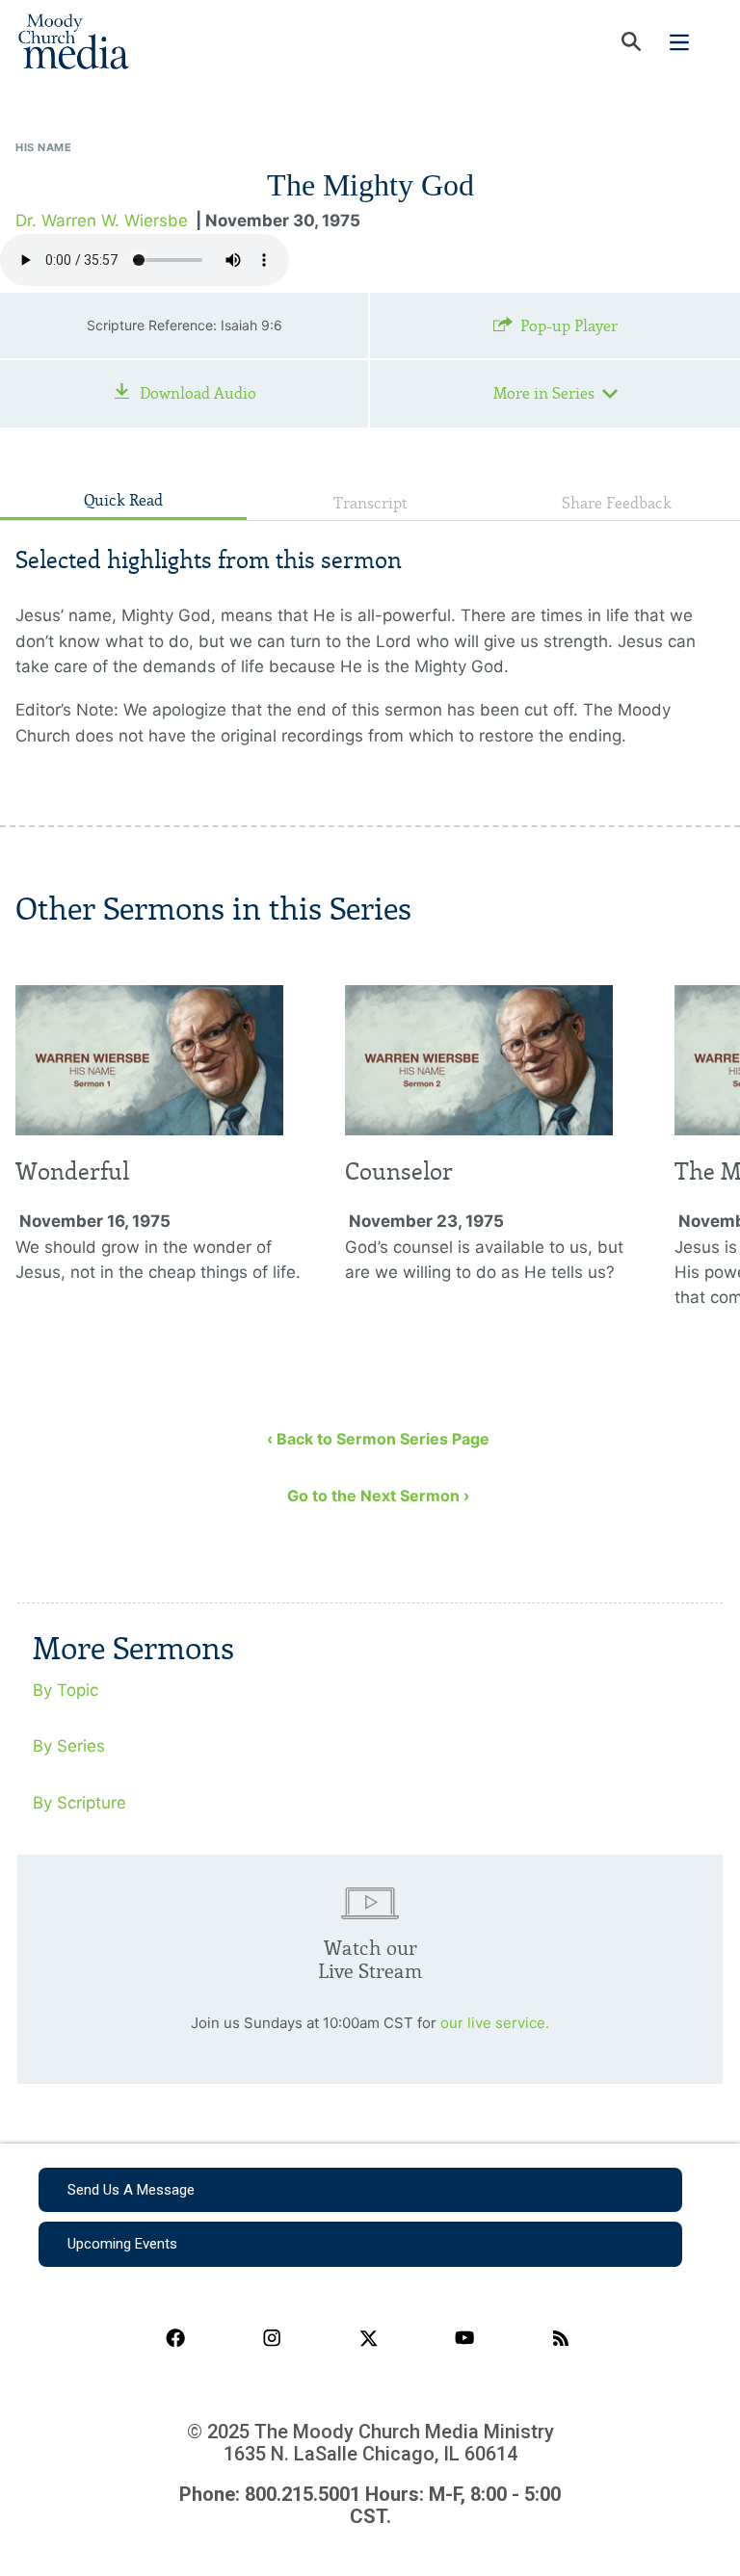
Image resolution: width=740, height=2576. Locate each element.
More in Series (544, 393)
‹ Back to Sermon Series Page (378, 1439)
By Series (69, 1746)
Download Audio (198, 393)
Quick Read (123, 500)
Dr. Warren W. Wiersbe (102, 221)
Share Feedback (617, 503)
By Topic (66, 1690)
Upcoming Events (122, 2244)
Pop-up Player (569, 326)
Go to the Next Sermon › (378, 1496)
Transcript (370, 503)
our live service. (495, 2023)
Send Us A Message (131, 2190)
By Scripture (79, 1803)
